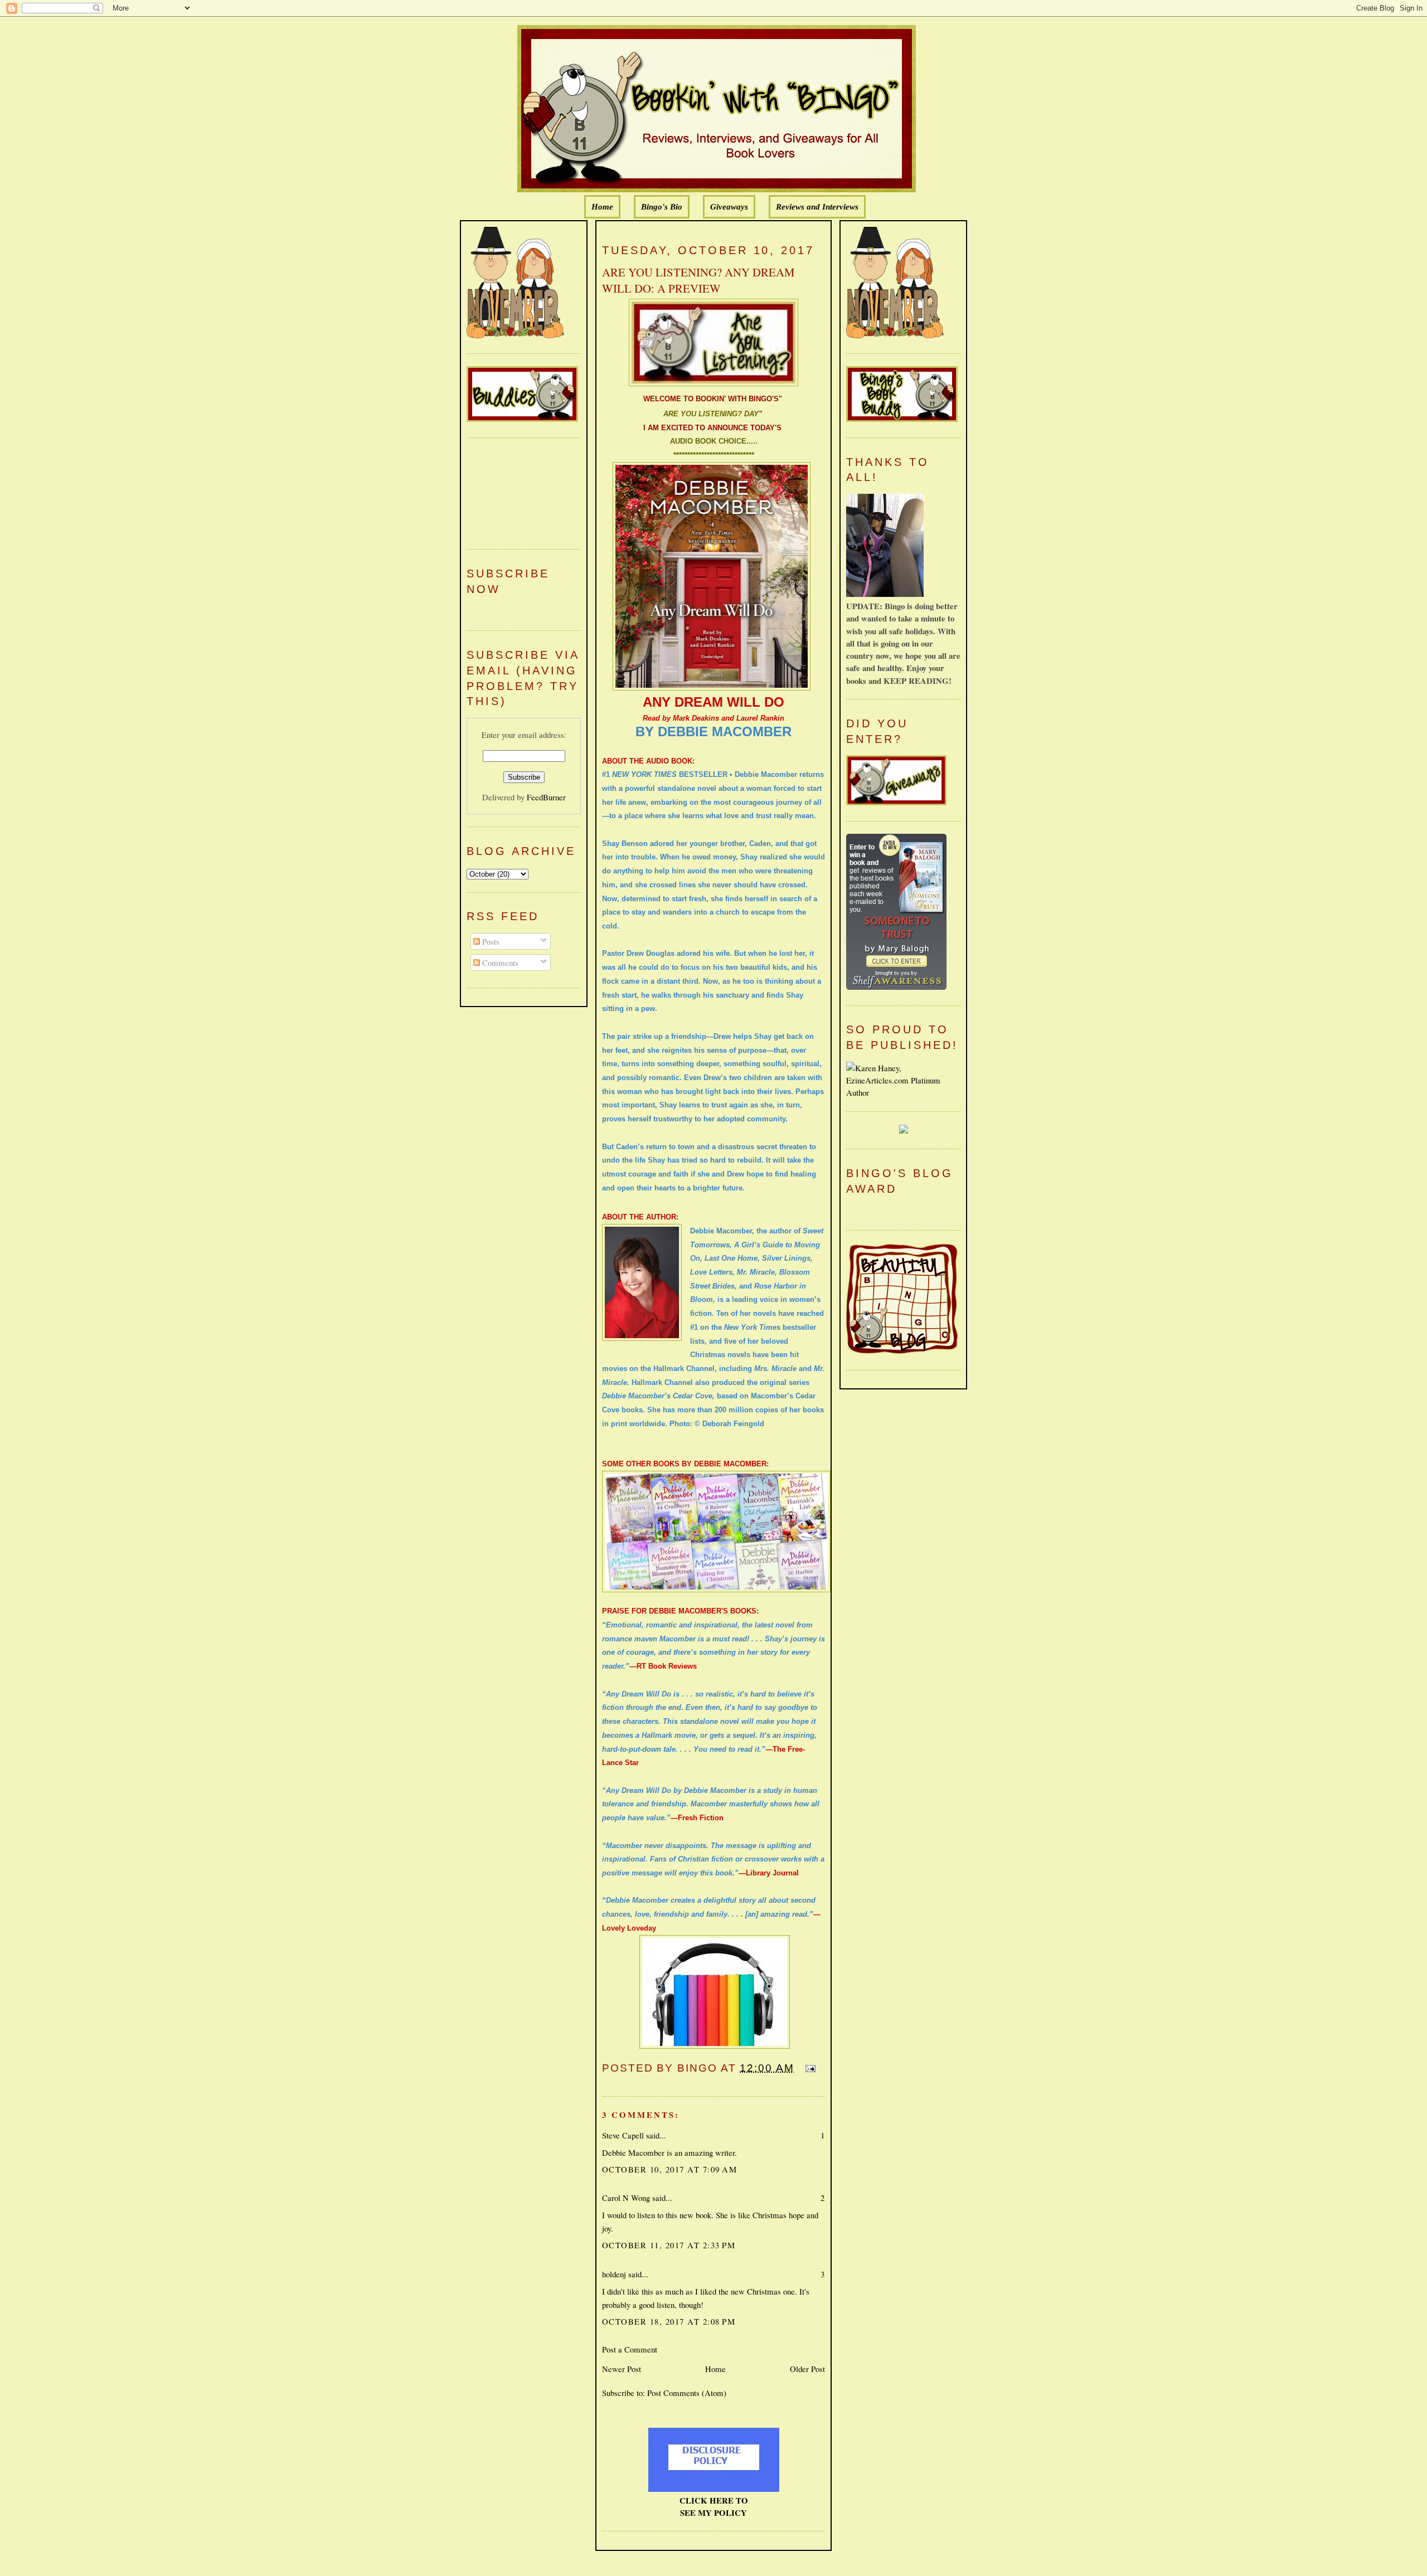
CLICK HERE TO (714, 2500)
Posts (490, 941)
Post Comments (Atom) (687, 2393)
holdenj (614, 2274)
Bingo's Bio (662, 207)
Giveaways (729, 207)
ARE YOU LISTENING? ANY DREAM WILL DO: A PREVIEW (698, 280)
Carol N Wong (626, 2198)
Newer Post (622, 2369)
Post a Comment (630, 2349)
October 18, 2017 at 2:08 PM (669, 2321)
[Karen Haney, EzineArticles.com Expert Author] (903, 1092)
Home (602, 207)
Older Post (807, 2369)
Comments (499, 963)
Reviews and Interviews (817, 207)
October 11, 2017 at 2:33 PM (669, 2245)
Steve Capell (623, 2135)
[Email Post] (808, 2068)
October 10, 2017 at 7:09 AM (669, 2169)
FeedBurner (546, 797)
